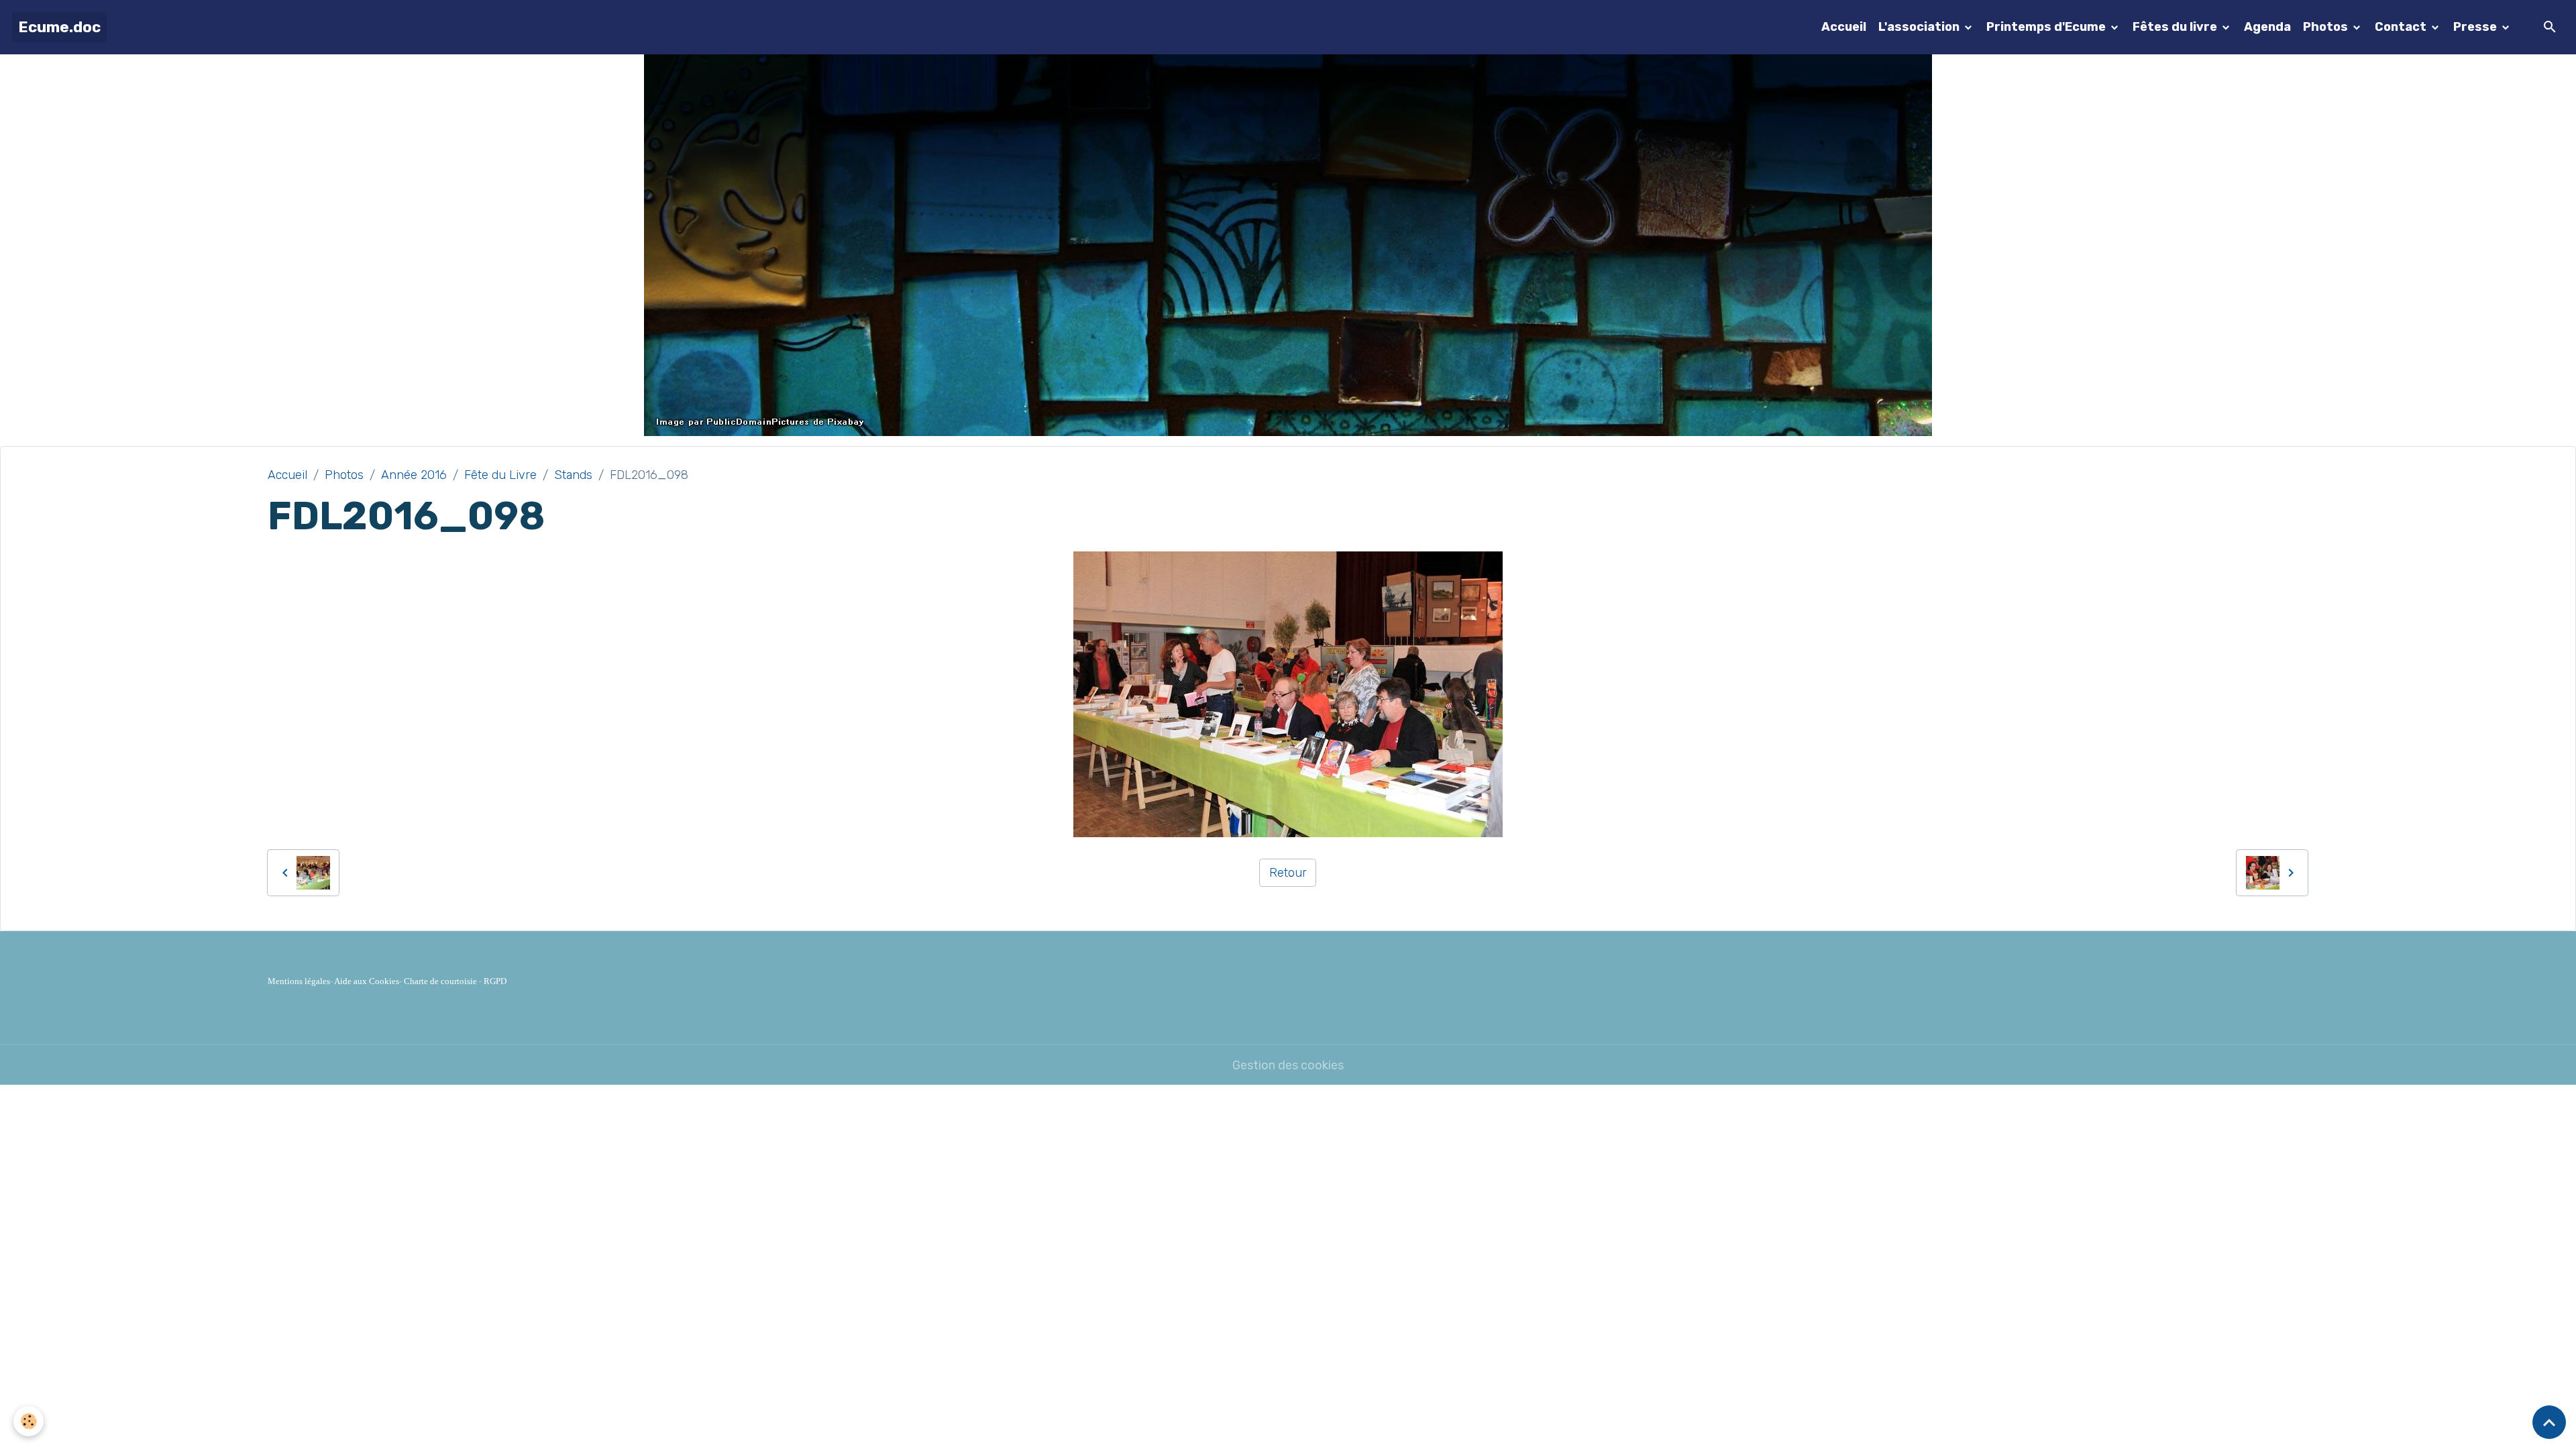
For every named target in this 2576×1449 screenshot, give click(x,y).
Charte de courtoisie (440, 981)
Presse (2476, 27)
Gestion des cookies (1288, 1065)
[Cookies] (29, 1421)
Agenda (2267, 27)
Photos (2327, 27)
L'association (1920, 27)
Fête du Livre (500, 475)
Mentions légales (299, 981)
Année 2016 (414, 475)
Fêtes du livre (2176, 27)
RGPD (495, 981)
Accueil (1844, 27)
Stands (573, 475)
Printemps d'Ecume (2047, 27)
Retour (1288, 873)
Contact (2402, 27)
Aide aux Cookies (367, 981)
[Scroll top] (2549, 1422)
